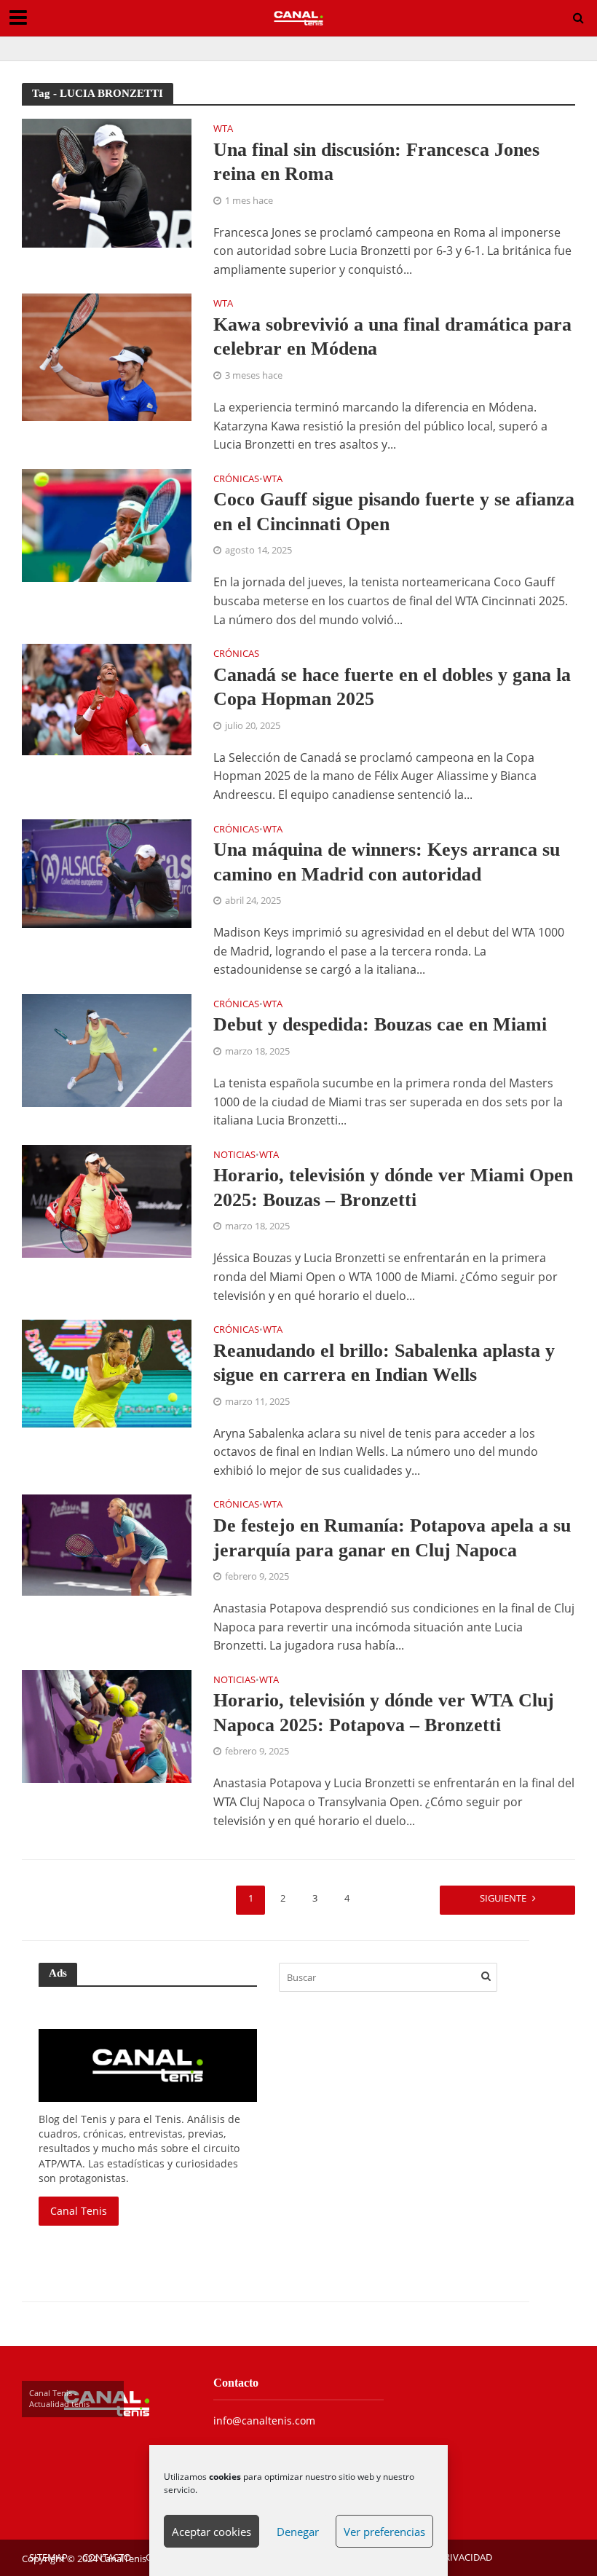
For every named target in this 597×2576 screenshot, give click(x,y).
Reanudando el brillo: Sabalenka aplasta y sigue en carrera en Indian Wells (384, 1363)
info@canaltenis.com (264, 2421)
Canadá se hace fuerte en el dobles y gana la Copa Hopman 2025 (392, 687)
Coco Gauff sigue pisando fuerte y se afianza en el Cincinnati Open (394, 512)
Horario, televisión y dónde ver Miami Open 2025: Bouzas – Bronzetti (393, 1187)
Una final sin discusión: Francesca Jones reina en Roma (376, 162)
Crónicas (236, 480)
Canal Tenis (79, 2211)
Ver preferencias (384, 2532)
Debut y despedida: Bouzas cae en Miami (380, 1024)
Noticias (234, 1155)
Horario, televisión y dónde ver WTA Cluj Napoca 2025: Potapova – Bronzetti (384, 1713)
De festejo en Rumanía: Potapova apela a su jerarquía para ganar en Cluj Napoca (392, 1538)
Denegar (298, 2532)
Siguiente (503, 1898)
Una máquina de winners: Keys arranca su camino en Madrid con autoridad (387, 862)
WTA (223, 129)
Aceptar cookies (211, 2532)
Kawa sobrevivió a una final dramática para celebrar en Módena (392, 337)
